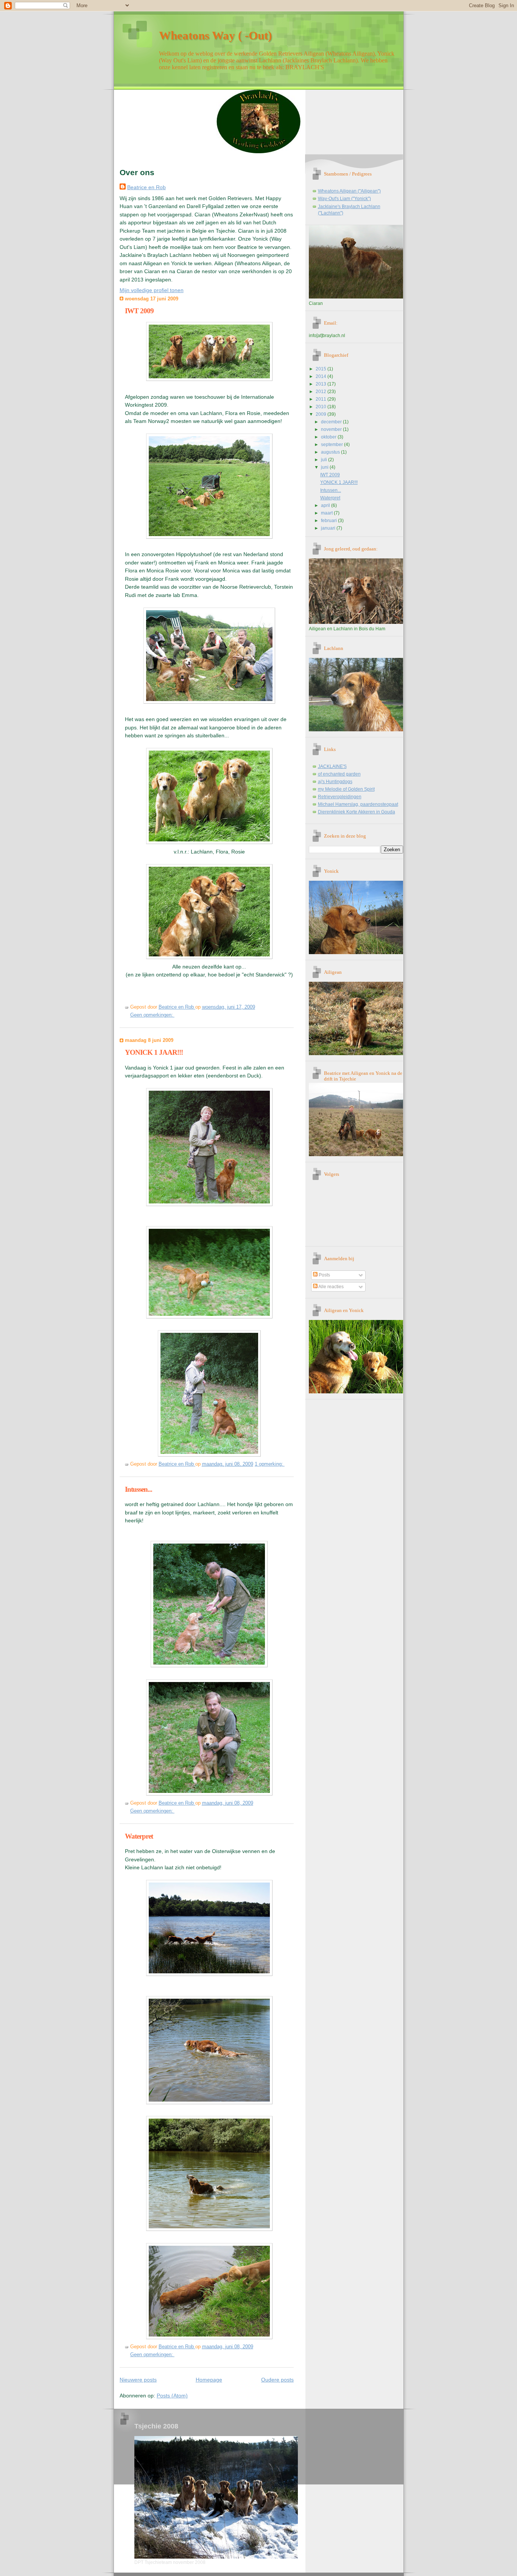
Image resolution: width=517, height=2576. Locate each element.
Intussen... (139, 1489)
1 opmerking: (270, 1464)
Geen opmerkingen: (152, 1015)
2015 (322, 369)
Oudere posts (277, 2380)
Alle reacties (331, 1287)
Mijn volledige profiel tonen (152, 290)
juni (325, 467)
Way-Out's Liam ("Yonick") (344, 199)
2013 (322, 384)
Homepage (209, 2380)
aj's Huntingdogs (335, 782)
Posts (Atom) (172, 2396)
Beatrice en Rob (146, 187)
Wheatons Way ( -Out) (215, 35)
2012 (322, 392)
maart (327, 513)
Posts (324, 1275)
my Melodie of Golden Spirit (346, 789)
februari (329, 521)
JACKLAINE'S (332, 766)
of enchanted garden (339, 774)
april (326, 505)
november (332, 429)
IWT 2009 (139, 311)
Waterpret (139, 1836)
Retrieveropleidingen (340, 797)
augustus (331, 452)
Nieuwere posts (138, 2380)
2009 (322, 414)
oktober (329, 437)
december (332, 422)
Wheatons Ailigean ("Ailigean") (349, 191)
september (332, 445)
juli (325, 460)
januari (329, 528)
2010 (322, 407)
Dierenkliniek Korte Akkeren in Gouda (357, 812)
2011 (322, 399)
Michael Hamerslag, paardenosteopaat (358, 804)
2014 (322, 376)
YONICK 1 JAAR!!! (154, 1052)
